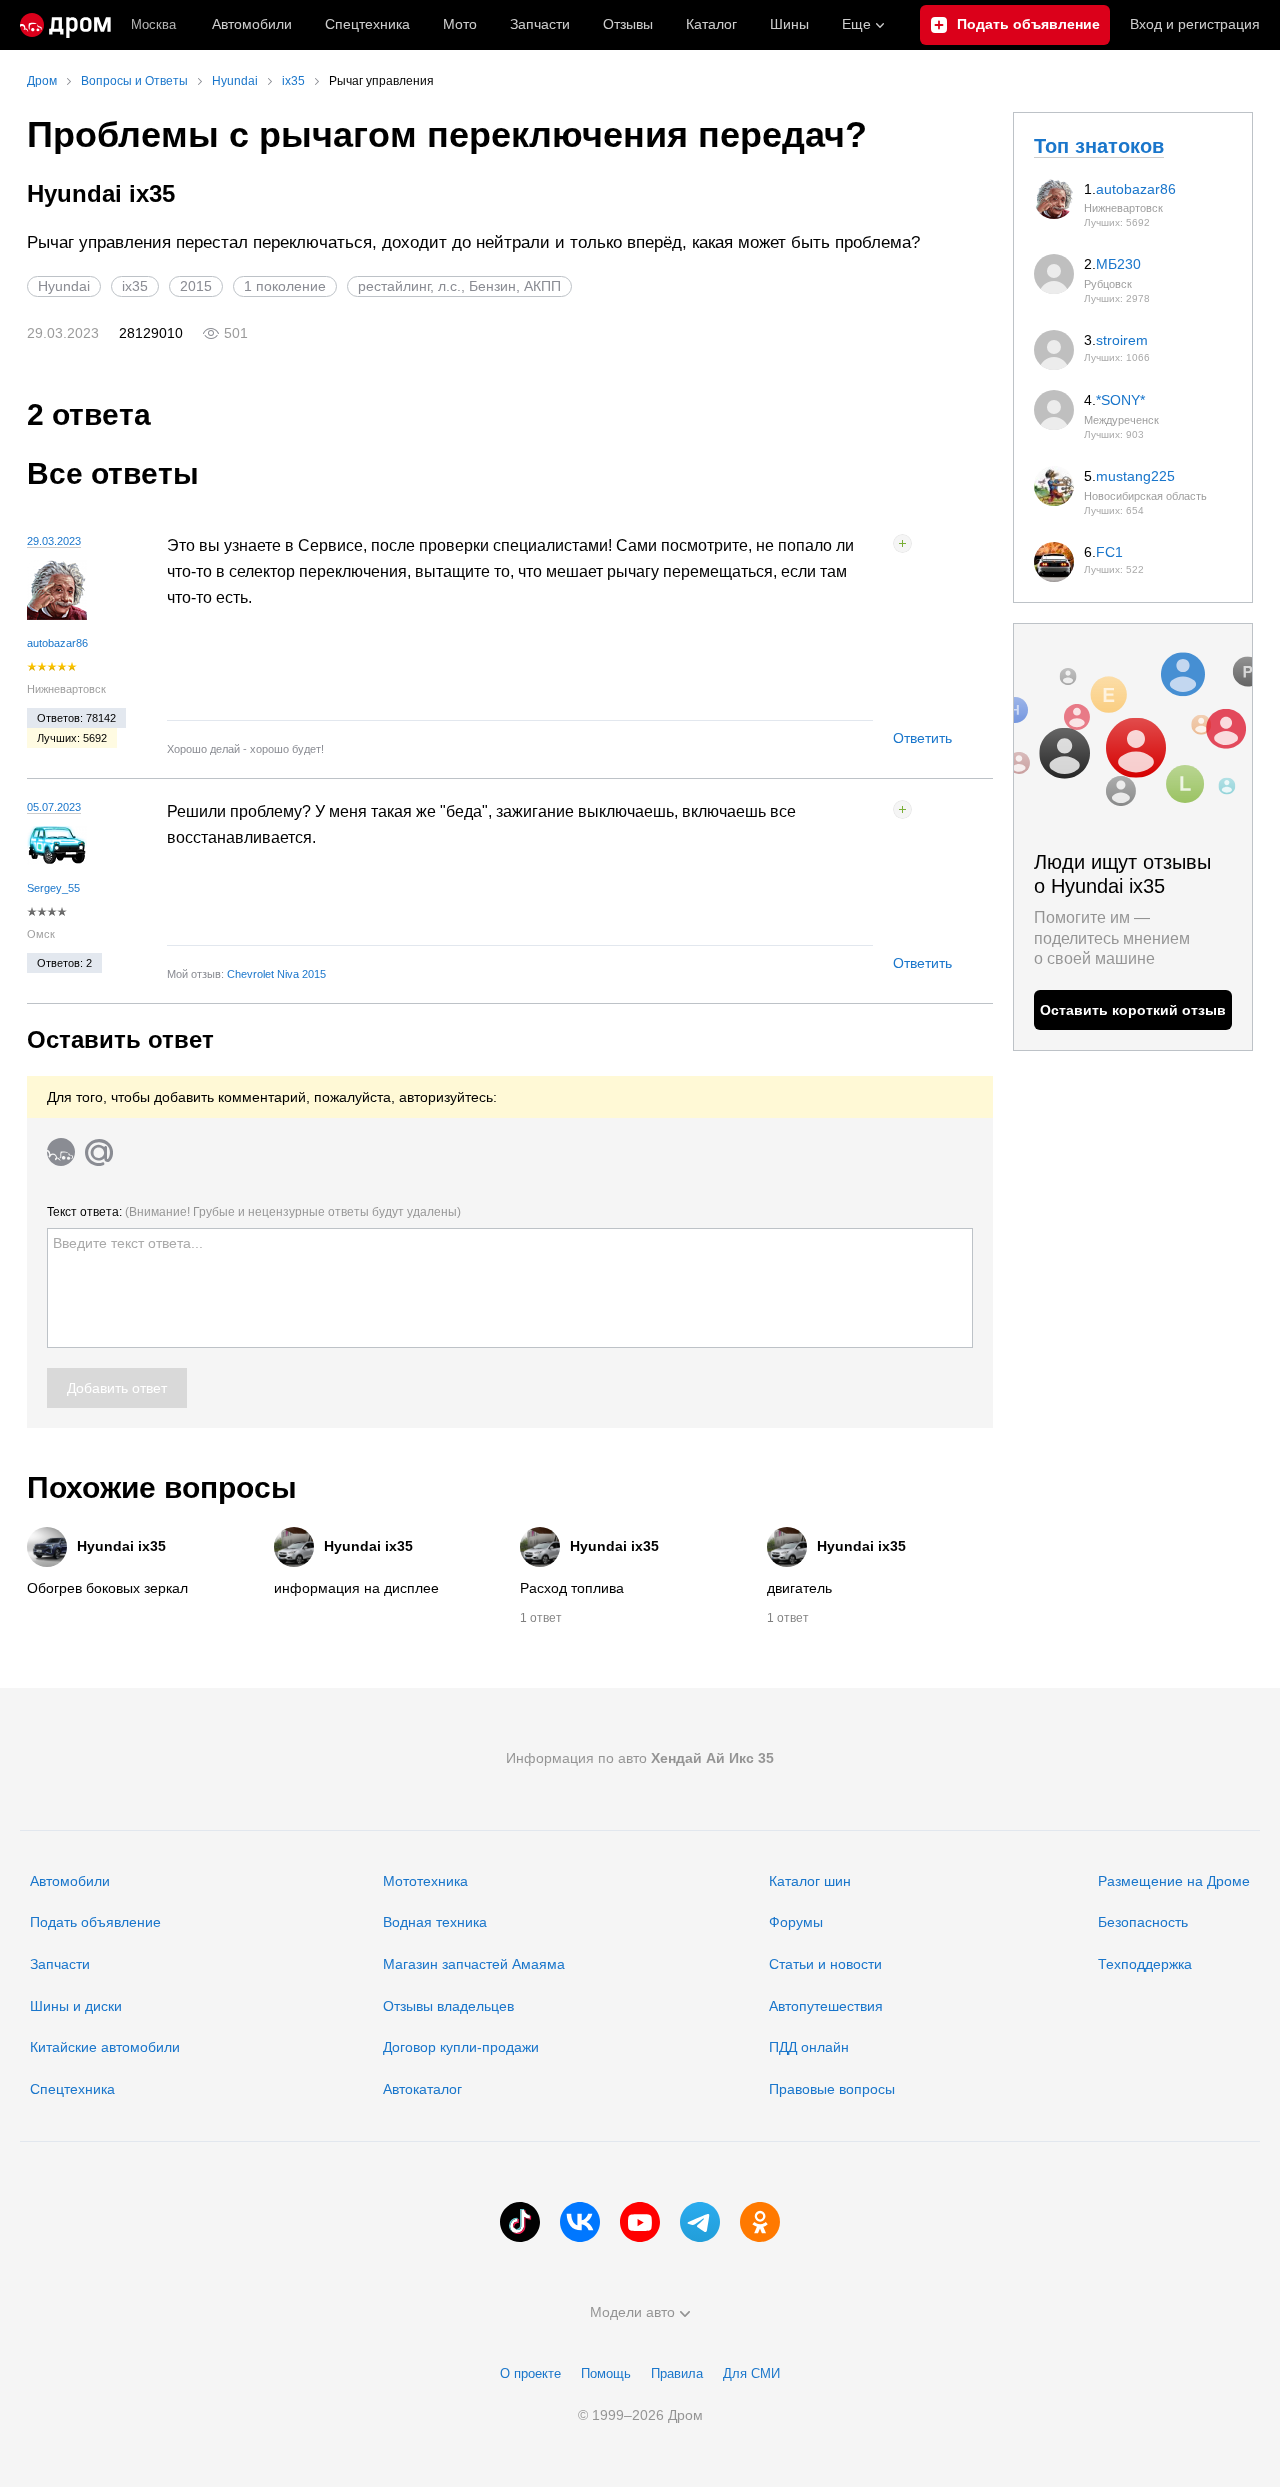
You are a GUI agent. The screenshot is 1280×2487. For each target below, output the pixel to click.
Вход (1195, 24)
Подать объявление (95, 1922)
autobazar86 (57, 643)
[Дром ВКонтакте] (580, 2222)
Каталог (711, 24)
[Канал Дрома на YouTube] (640, 2222)
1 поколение (285, 286)
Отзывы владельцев (448, 2006)
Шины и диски (76, 2006)
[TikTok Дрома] (520, 2222)
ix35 (135, 286)
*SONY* (1120, 400)
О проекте (530, 2373)
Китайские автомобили (105, 2047)
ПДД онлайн (809, 2047)
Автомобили (252, 24)
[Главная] (65, 25)
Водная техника (435, 1922)
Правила (677, 2373)
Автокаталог (422, 2089)
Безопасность (1143, 1922)
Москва (153, 24)
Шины (789, 24)
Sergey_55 (53, 888)
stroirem (1122, 340)
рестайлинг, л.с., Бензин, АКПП (459, 286)
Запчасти (540, 24)
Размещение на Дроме (1174, 1881)
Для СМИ (751, 2373)
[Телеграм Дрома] (700, 2222)
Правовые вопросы (832, 2089)
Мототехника (425, 1881)
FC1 (1109, 552)
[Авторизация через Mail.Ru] (99, 1152)
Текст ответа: (254, 1212)
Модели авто (632, 2312)
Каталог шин (810, 1881)
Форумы (796, 1922)
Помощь (606, 2373)
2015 (196, 286)
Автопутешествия (826, 2006)
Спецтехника (72, 2089)
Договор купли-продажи (461, 2047)
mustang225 (1135, 476)
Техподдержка (1145, 1964)
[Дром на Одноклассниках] (760, 2222)
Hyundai (64, 286)
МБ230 (1118, 264)
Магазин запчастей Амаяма (474, 1964)
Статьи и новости (825, 1964)
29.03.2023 (54, 541)
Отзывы (628, 24)
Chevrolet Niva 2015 (276, 974)
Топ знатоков (1099, 146)
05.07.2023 (54, 807)
